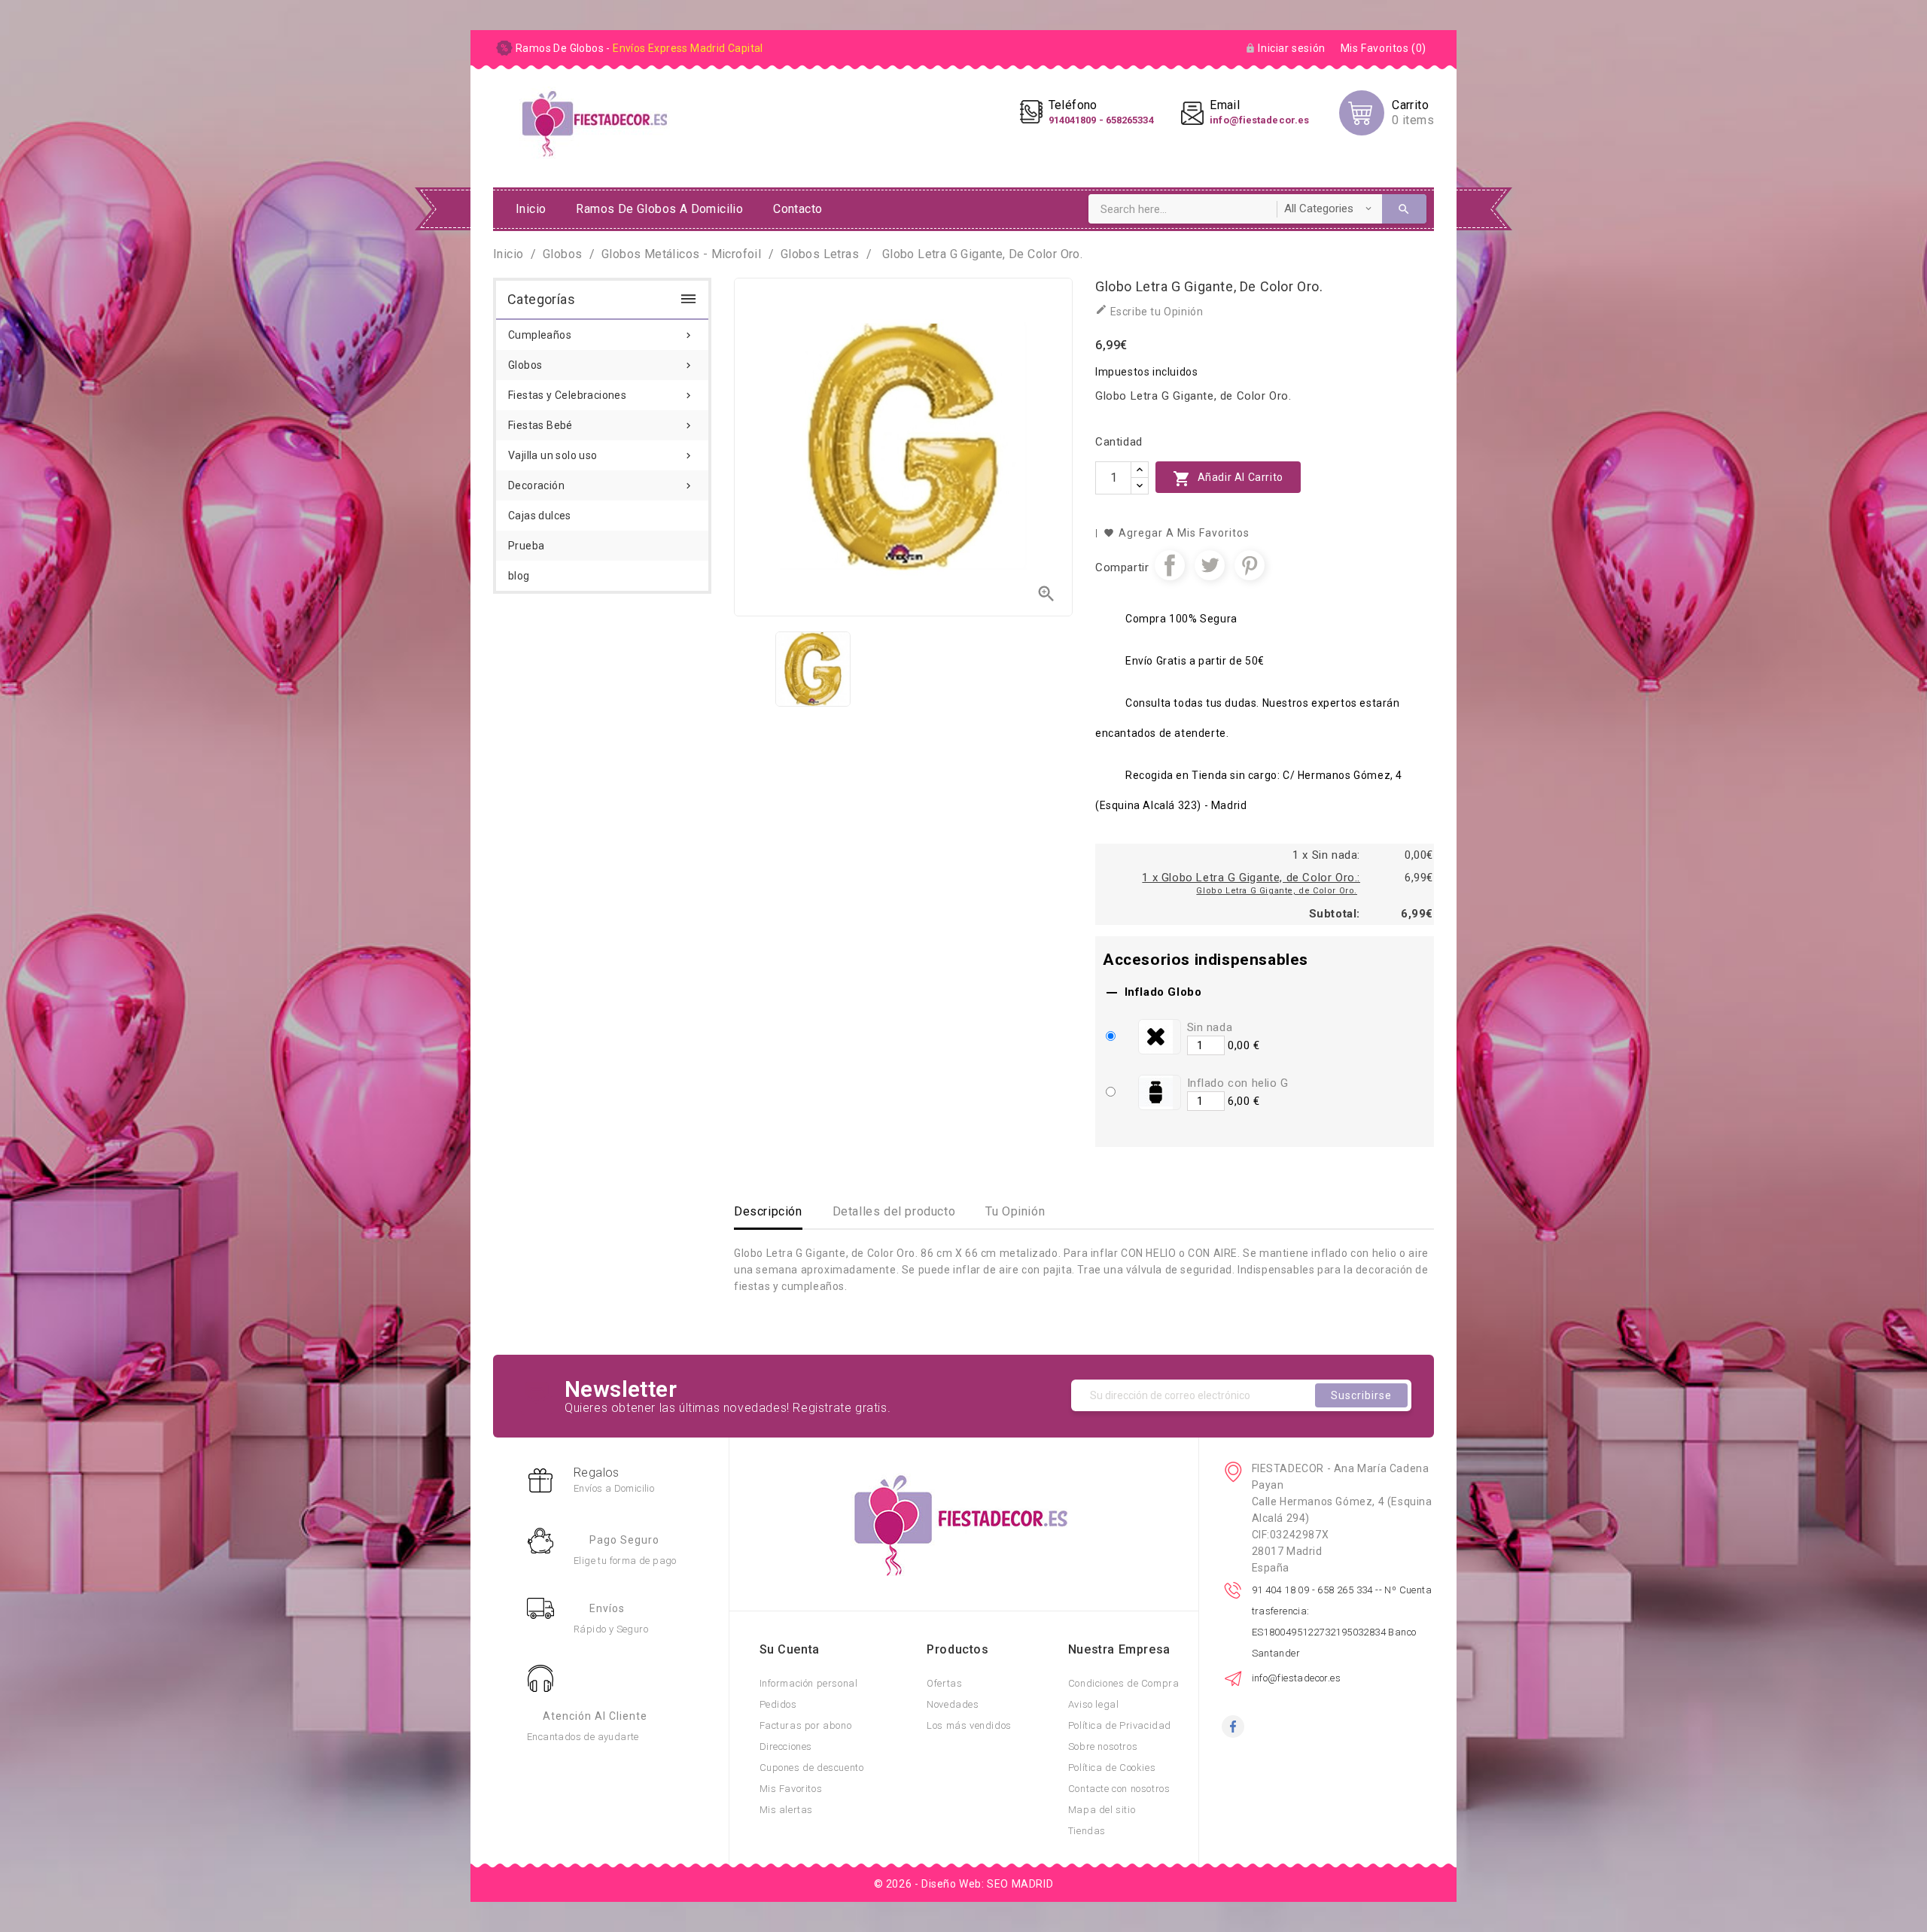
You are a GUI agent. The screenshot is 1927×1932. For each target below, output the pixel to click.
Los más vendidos (969, 1725)
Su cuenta (790, 1649)
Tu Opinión (1015, 1211)
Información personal (809, 1683)
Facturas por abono (806, 1725)
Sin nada (1210, 1027)
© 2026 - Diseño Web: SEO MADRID (964, 1884)
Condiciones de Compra (1124, 1683)
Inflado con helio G (1238, 1083)
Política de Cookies (1112, 1768)
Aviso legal (1094, 1704)
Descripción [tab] (768, 1211)
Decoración (601, 485)
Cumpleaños (601, 335)
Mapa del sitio (1102, 1810)
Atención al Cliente (595, 1716)
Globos (601, 365)
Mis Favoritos (791, 1789)
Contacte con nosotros (1119, 1789)
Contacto (798, 209)
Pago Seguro (624, 1540)
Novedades (953, 1704)
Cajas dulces (540, 516)
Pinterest (1250, 565)
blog (519, 576)
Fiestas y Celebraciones (601, 395)
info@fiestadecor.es (1297, 1678)
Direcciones (786, 1746)
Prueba (526, 546)
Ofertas (944, 1683)
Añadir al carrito (1228, 479)
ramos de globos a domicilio (659, 209)
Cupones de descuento (812, 1768)
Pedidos (778, 1704)
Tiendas (1087, 1831)
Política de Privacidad (1120, 1725)
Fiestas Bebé (601, 425)
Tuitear (1210, 565)
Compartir (1170, 565)
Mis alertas (787, 1810)
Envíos (607, 1608)
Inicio (531, 209)
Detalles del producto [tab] (894, 1211)
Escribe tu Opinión (1149, 310)
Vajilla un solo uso (601, 455)
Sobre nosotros (1103, 1746)
